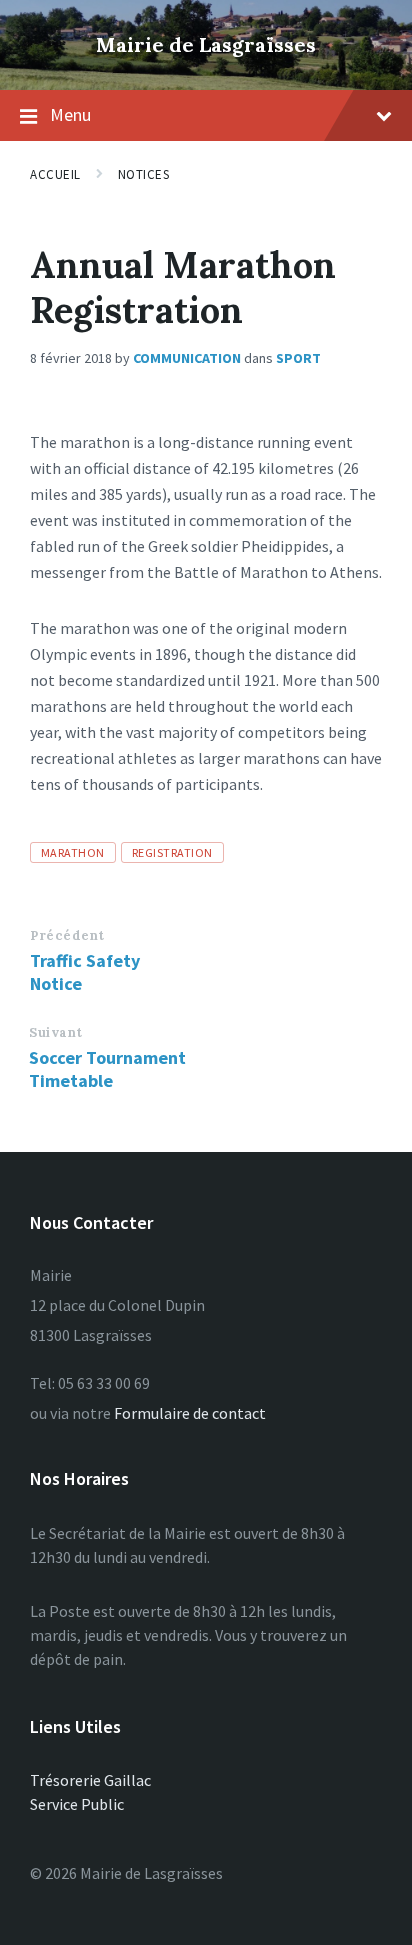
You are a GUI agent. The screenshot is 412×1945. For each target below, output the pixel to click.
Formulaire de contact (190, 1413)
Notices (144, 174)
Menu (70, 114)
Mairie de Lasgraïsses (206, 44)
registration (172, 852)
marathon (73, 852)
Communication (187, 358)
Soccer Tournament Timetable (107, 1069)
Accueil (55, 174)
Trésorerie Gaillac (90, 1780)
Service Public (77, 1804)
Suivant (56, 1032)
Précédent (67, 935)
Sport (298, 358)
